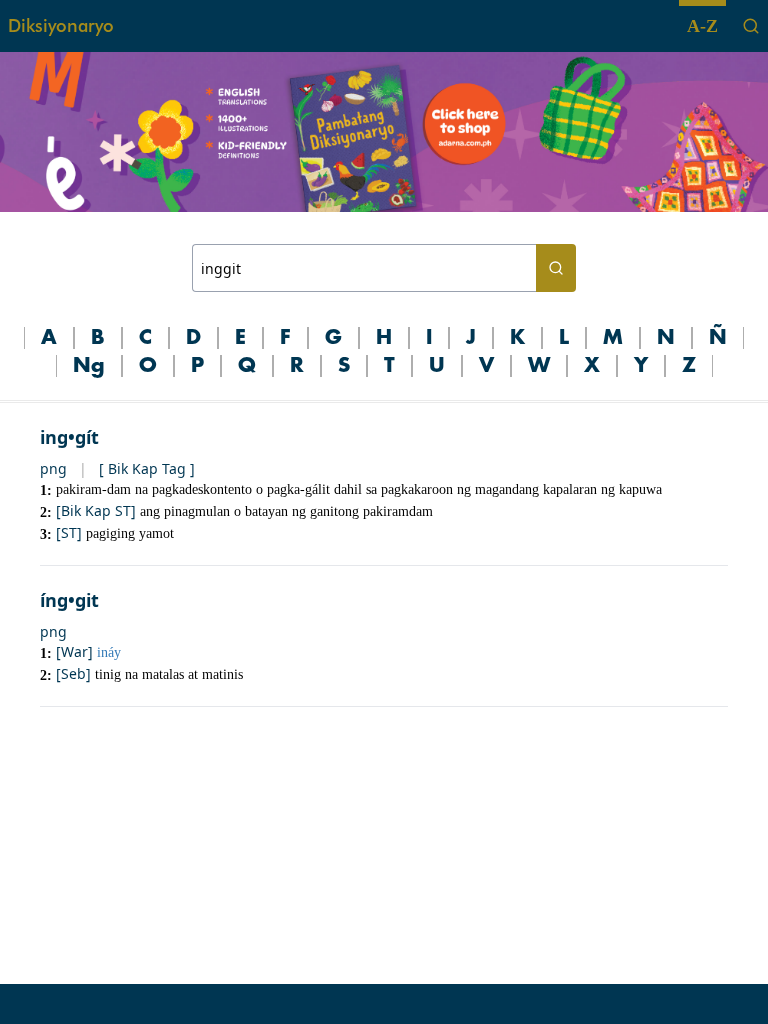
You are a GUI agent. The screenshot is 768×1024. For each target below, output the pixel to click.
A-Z (702, 26)
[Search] (751, 26)
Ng (89, 366)
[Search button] (556, 268)
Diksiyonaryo (61, 25)
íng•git (69, 600)
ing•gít (69, 437)
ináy (109, 652)
